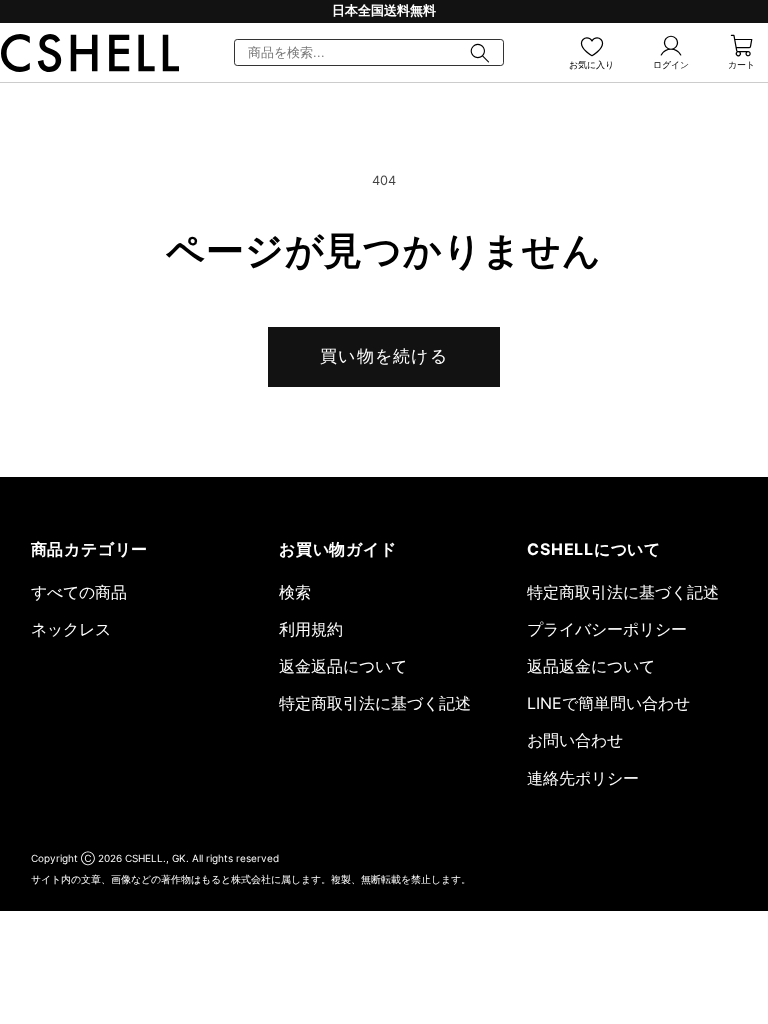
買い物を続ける (384, 356)
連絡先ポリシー (583, 778)
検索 (295, 592)
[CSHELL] (90, 53)
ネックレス (71, 629)
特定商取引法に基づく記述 (375, 703)
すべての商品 (79, 592)
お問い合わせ (575, 740)
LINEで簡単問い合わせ (608, 703)
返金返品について (343, 666)
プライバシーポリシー (607, 629)
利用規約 (311, 629)
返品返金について (591, 666)
